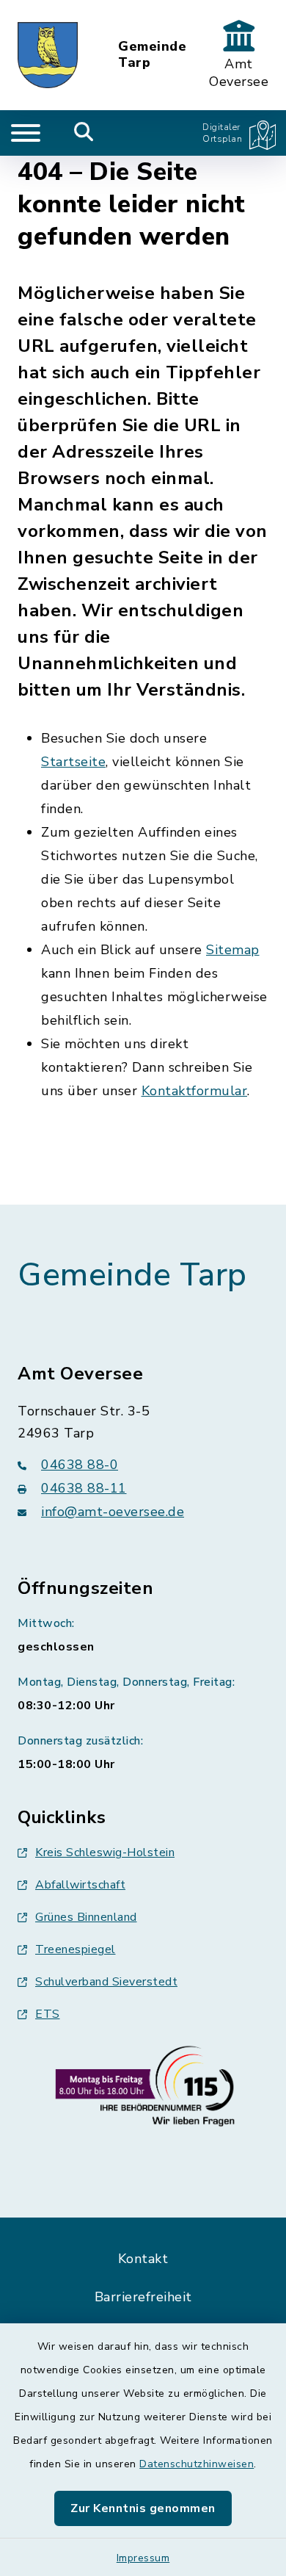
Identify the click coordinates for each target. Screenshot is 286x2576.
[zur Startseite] (48, 55)
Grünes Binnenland (86, 1917)
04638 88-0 (80, 1465)
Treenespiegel (76, 1949)
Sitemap (233, 950)
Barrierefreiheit (143, 2297)
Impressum (143, 2558)
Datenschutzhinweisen (197, 2464)
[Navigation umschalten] (26, 133)
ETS (48, 2014)
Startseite (73, 762)
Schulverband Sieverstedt (106, 1982)
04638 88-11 (84, 1488)
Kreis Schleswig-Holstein (105, 1852)
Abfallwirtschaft (80, 1885)
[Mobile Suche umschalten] (84, 133)
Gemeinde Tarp (152, 55)
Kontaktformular (195, 1091)
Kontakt (143, 2259)
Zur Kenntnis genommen (143, 2508)
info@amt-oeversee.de (113, 1512)
